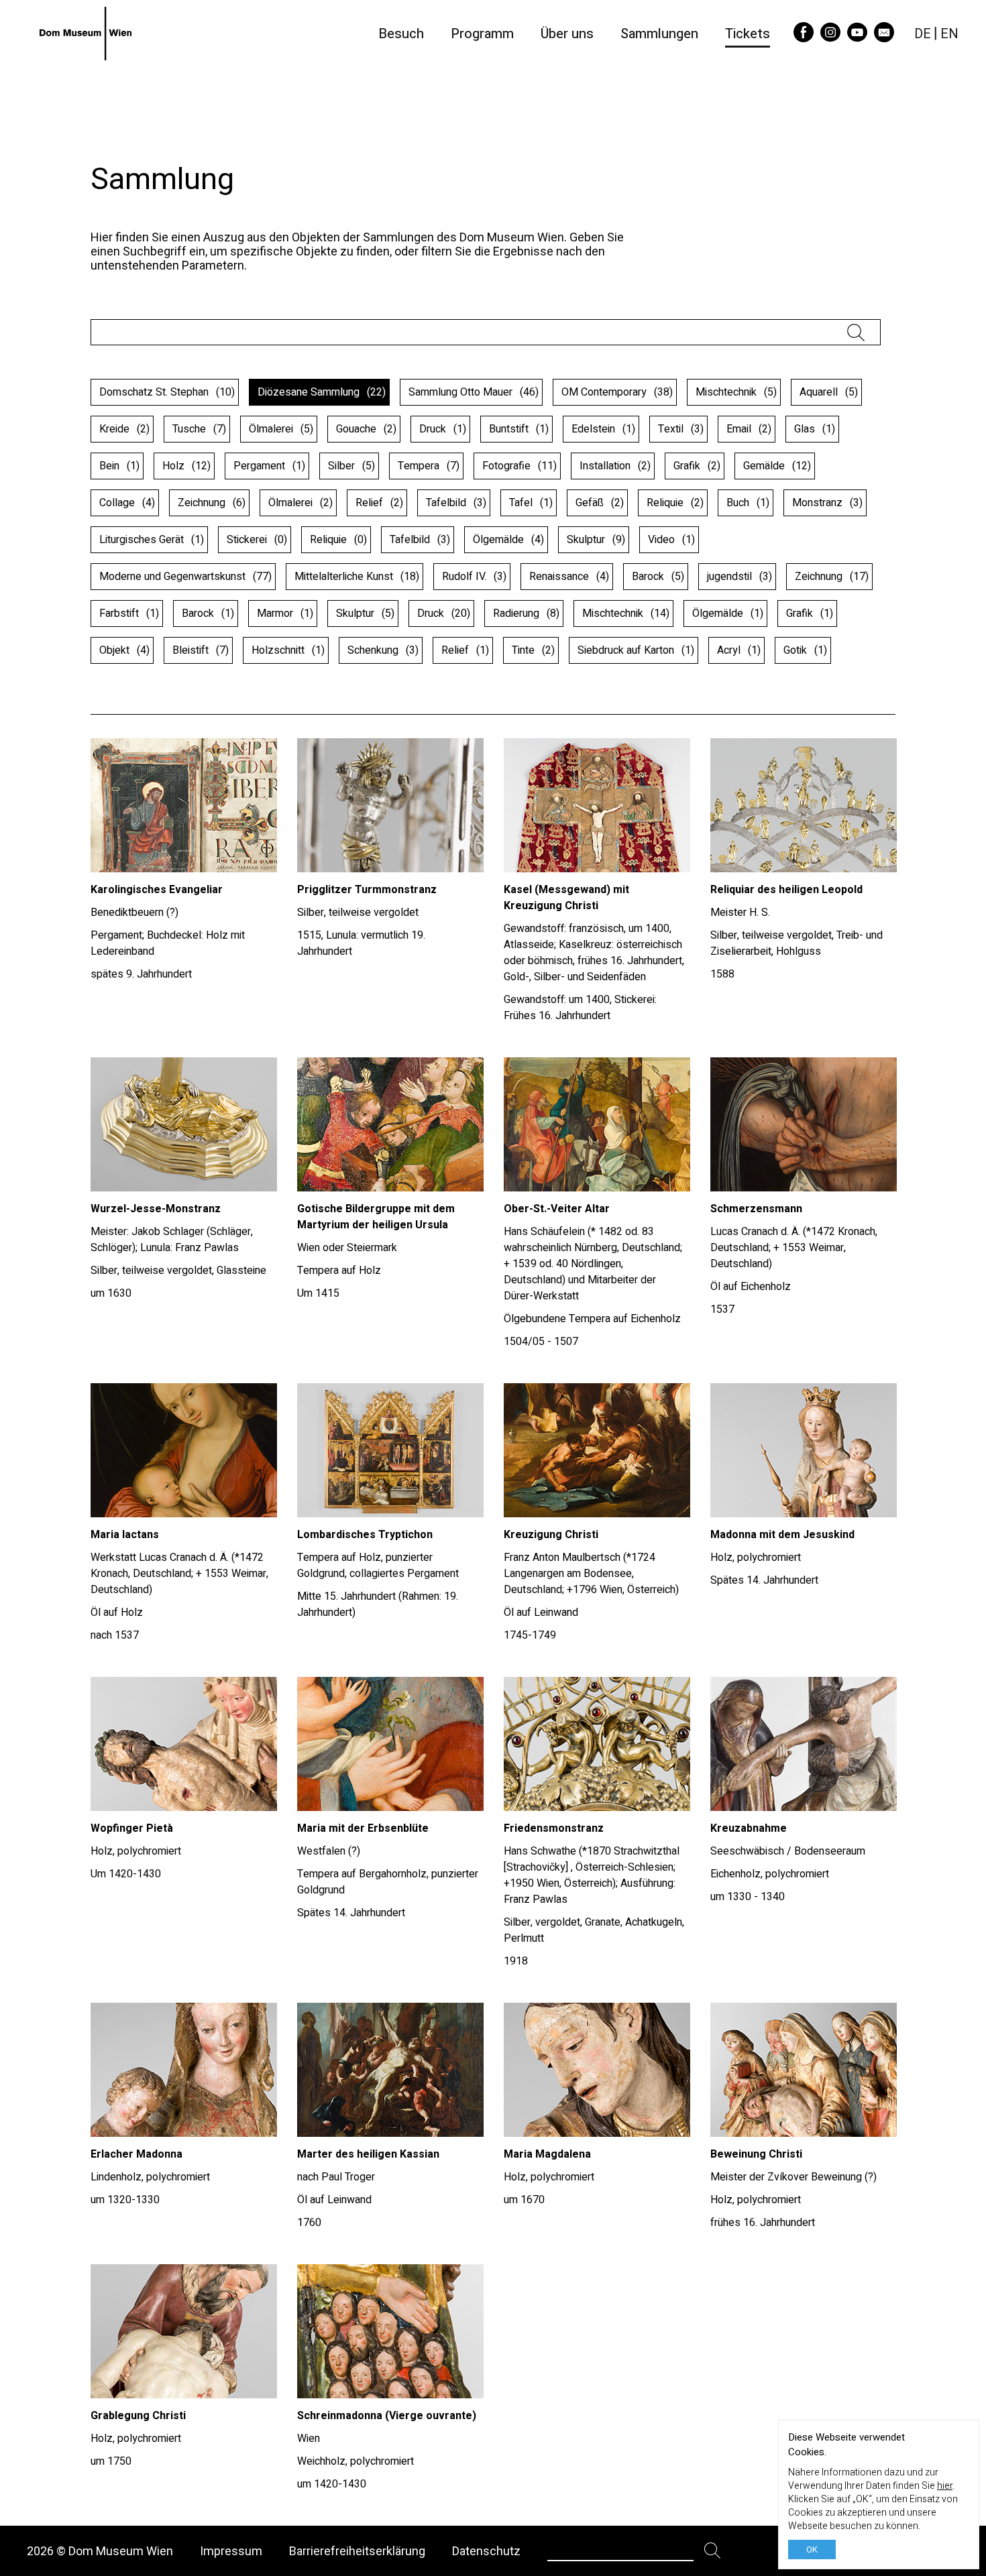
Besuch (401, 34)
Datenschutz (486, 2551)
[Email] (884, 38)
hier (945, 2486)
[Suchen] (713, 2551)
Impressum (231, 2551)
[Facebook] (804, 38)
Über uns (567, 34)
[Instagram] (830, 38)
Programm (482, 34)
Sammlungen (659, 34)
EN (949, 34)
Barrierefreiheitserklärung (357, 2551)
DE (923, 34)
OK (812, 2550)
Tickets (748, 34)
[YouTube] (857, 38)
